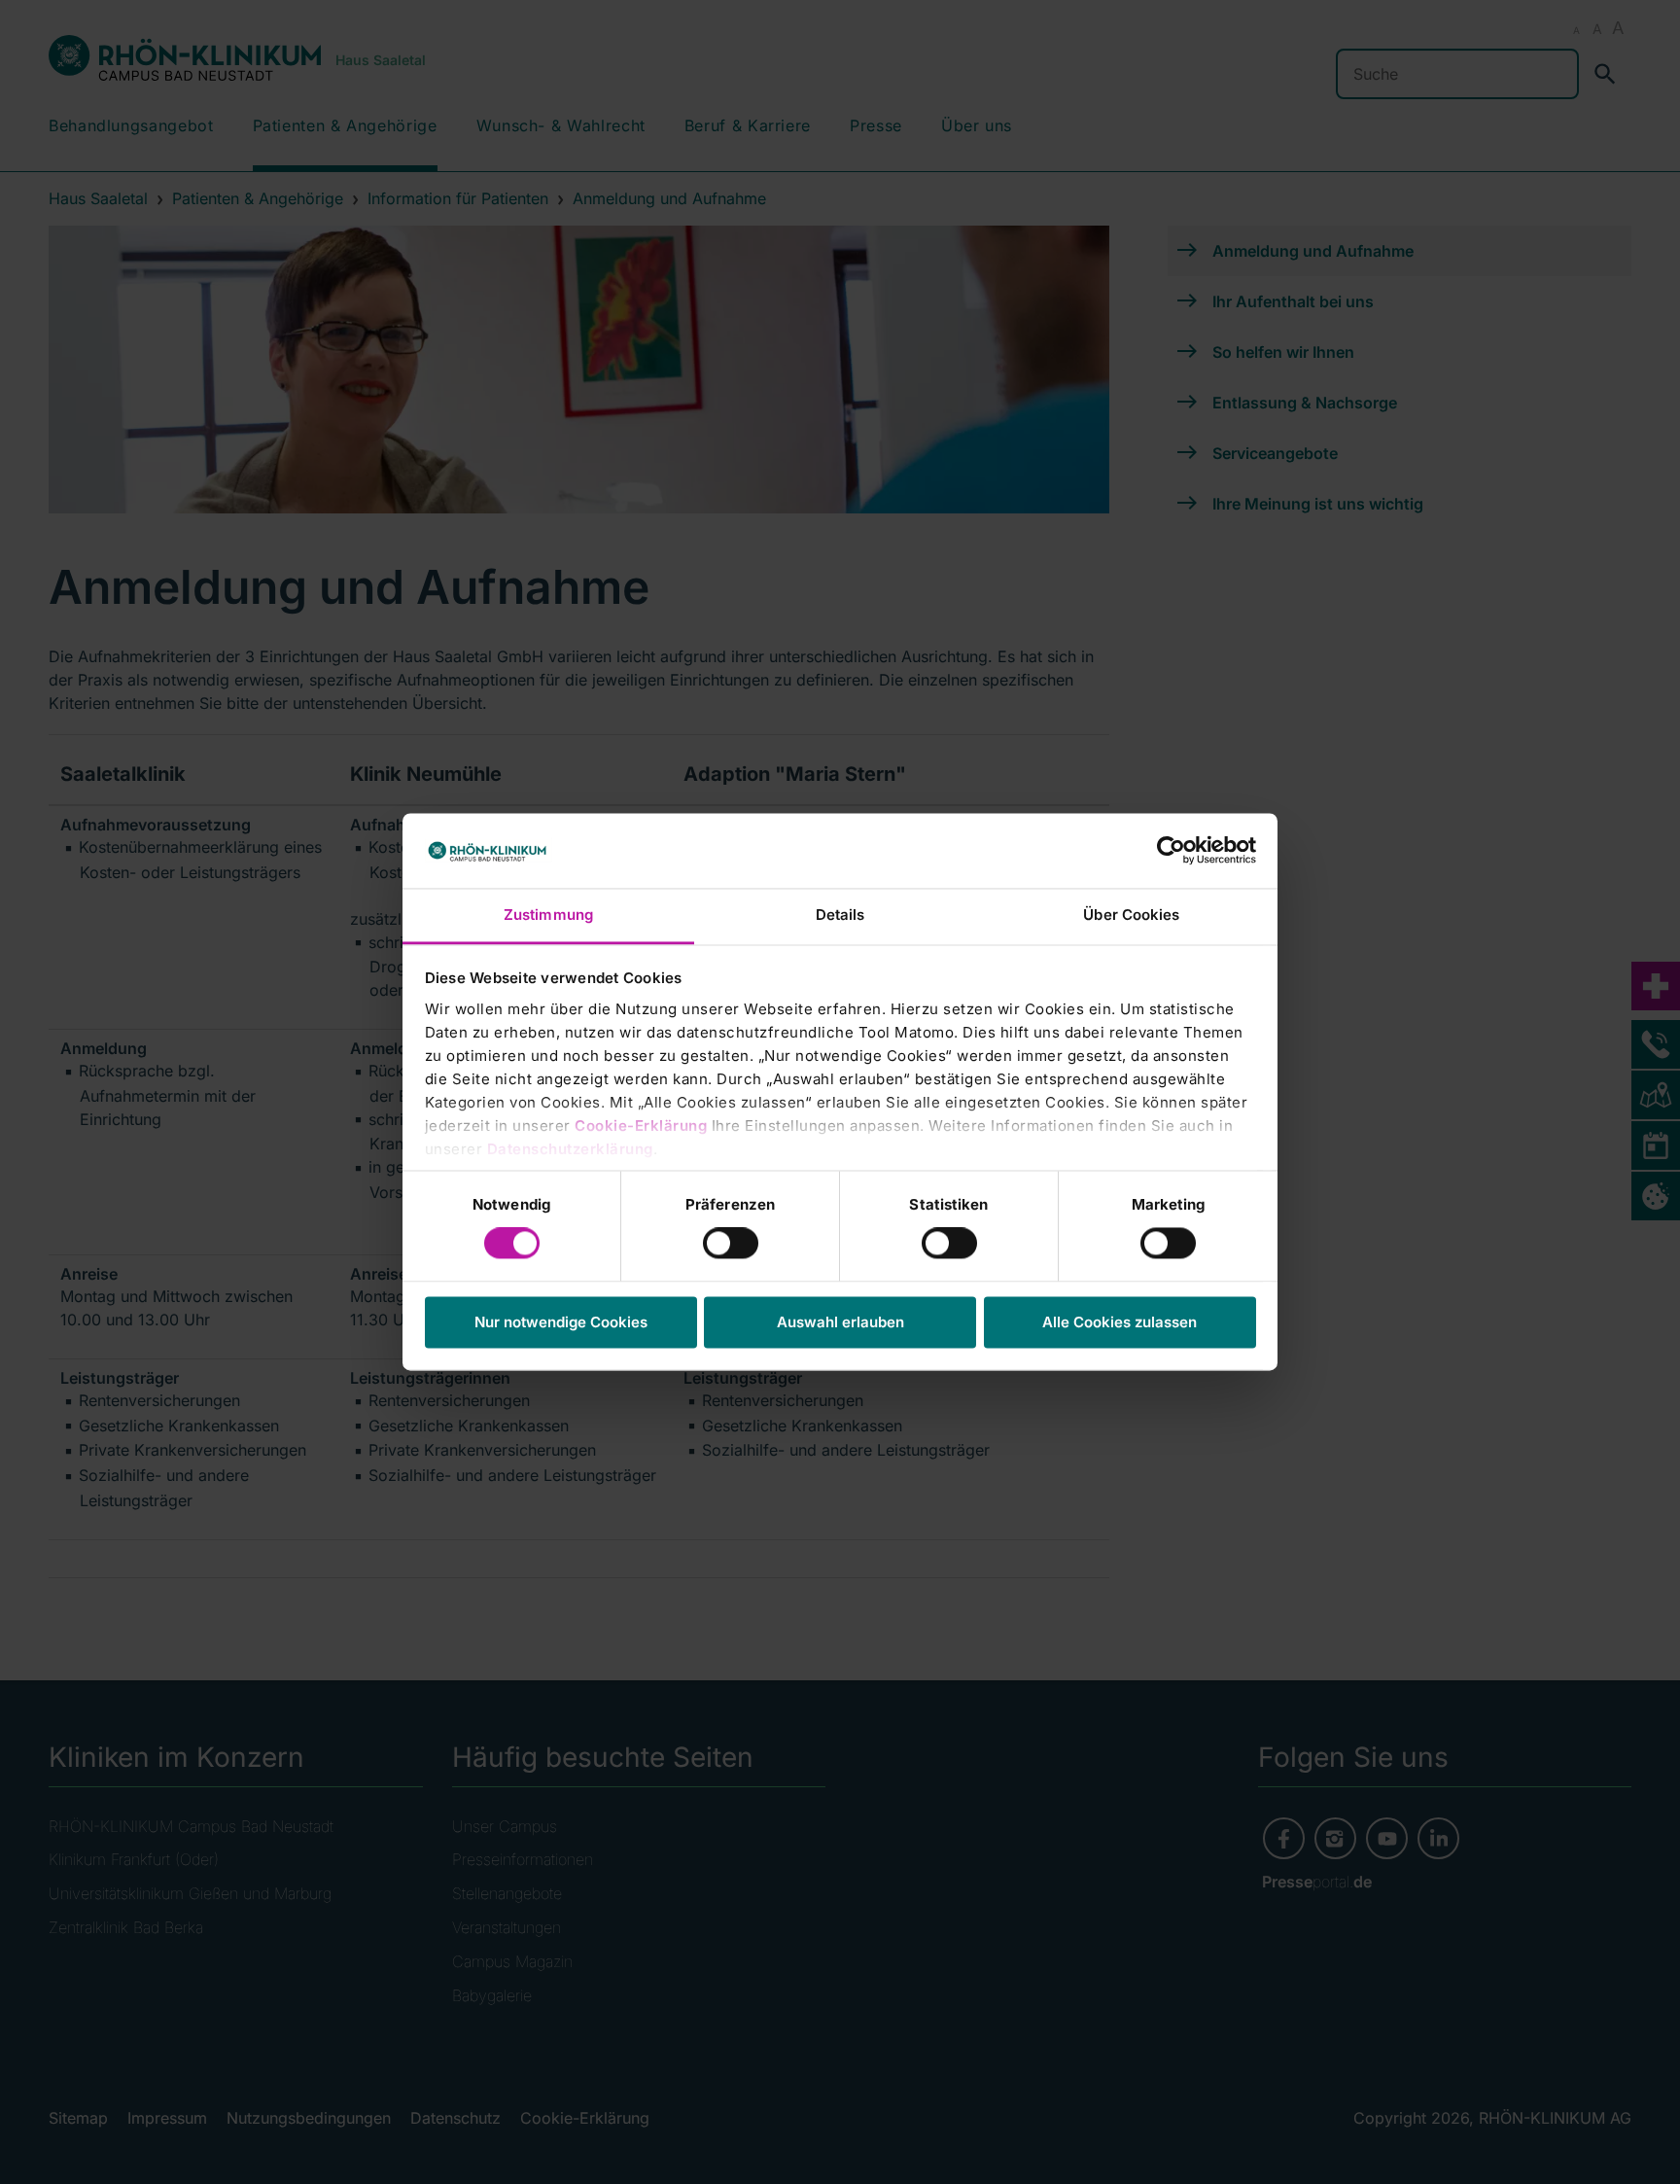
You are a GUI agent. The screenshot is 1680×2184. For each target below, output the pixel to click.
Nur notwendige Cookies (561, 1322)
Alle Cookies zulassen (1120, 1322)
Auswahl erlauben (840, 1322)
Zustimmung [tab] (548, 915)
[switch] (731, 1244)
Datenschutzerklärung (570, 1149)
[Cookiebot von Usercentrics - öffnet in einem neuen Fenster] (1171, 851)
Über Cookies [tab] (1131, 915)
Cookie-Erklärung (641, 1126)
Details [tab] (840, 915)
